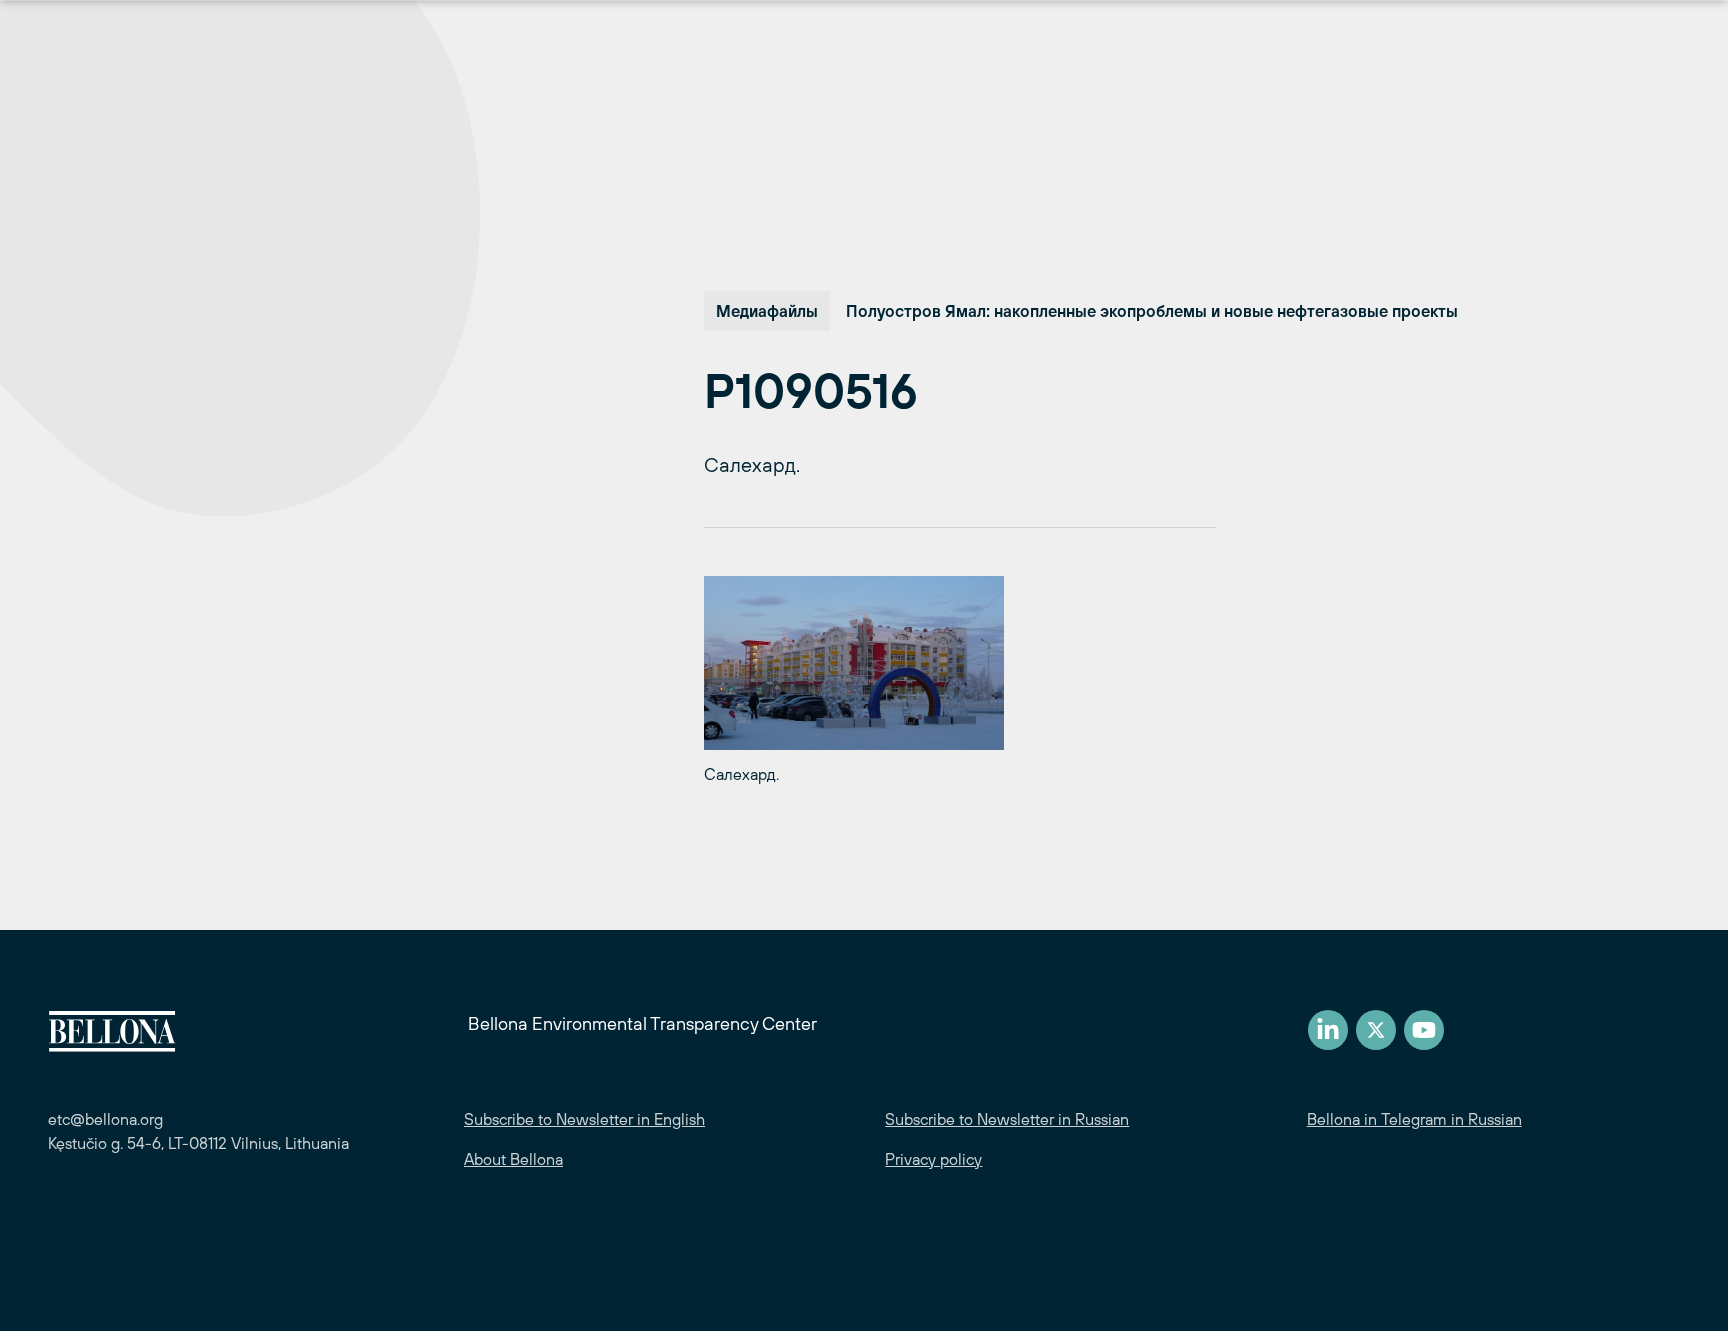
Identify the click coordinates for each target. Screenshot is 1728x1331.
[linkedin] (1328, 1030)
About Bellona (513, 1159)
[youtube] (1424, 1030)
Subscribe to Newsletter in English (584, 1119)
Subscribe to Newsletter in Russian (1007, 1119)
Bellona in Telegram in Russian (1414, 1119)
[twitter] (1376, 1030)
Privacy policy (933, 1159)
